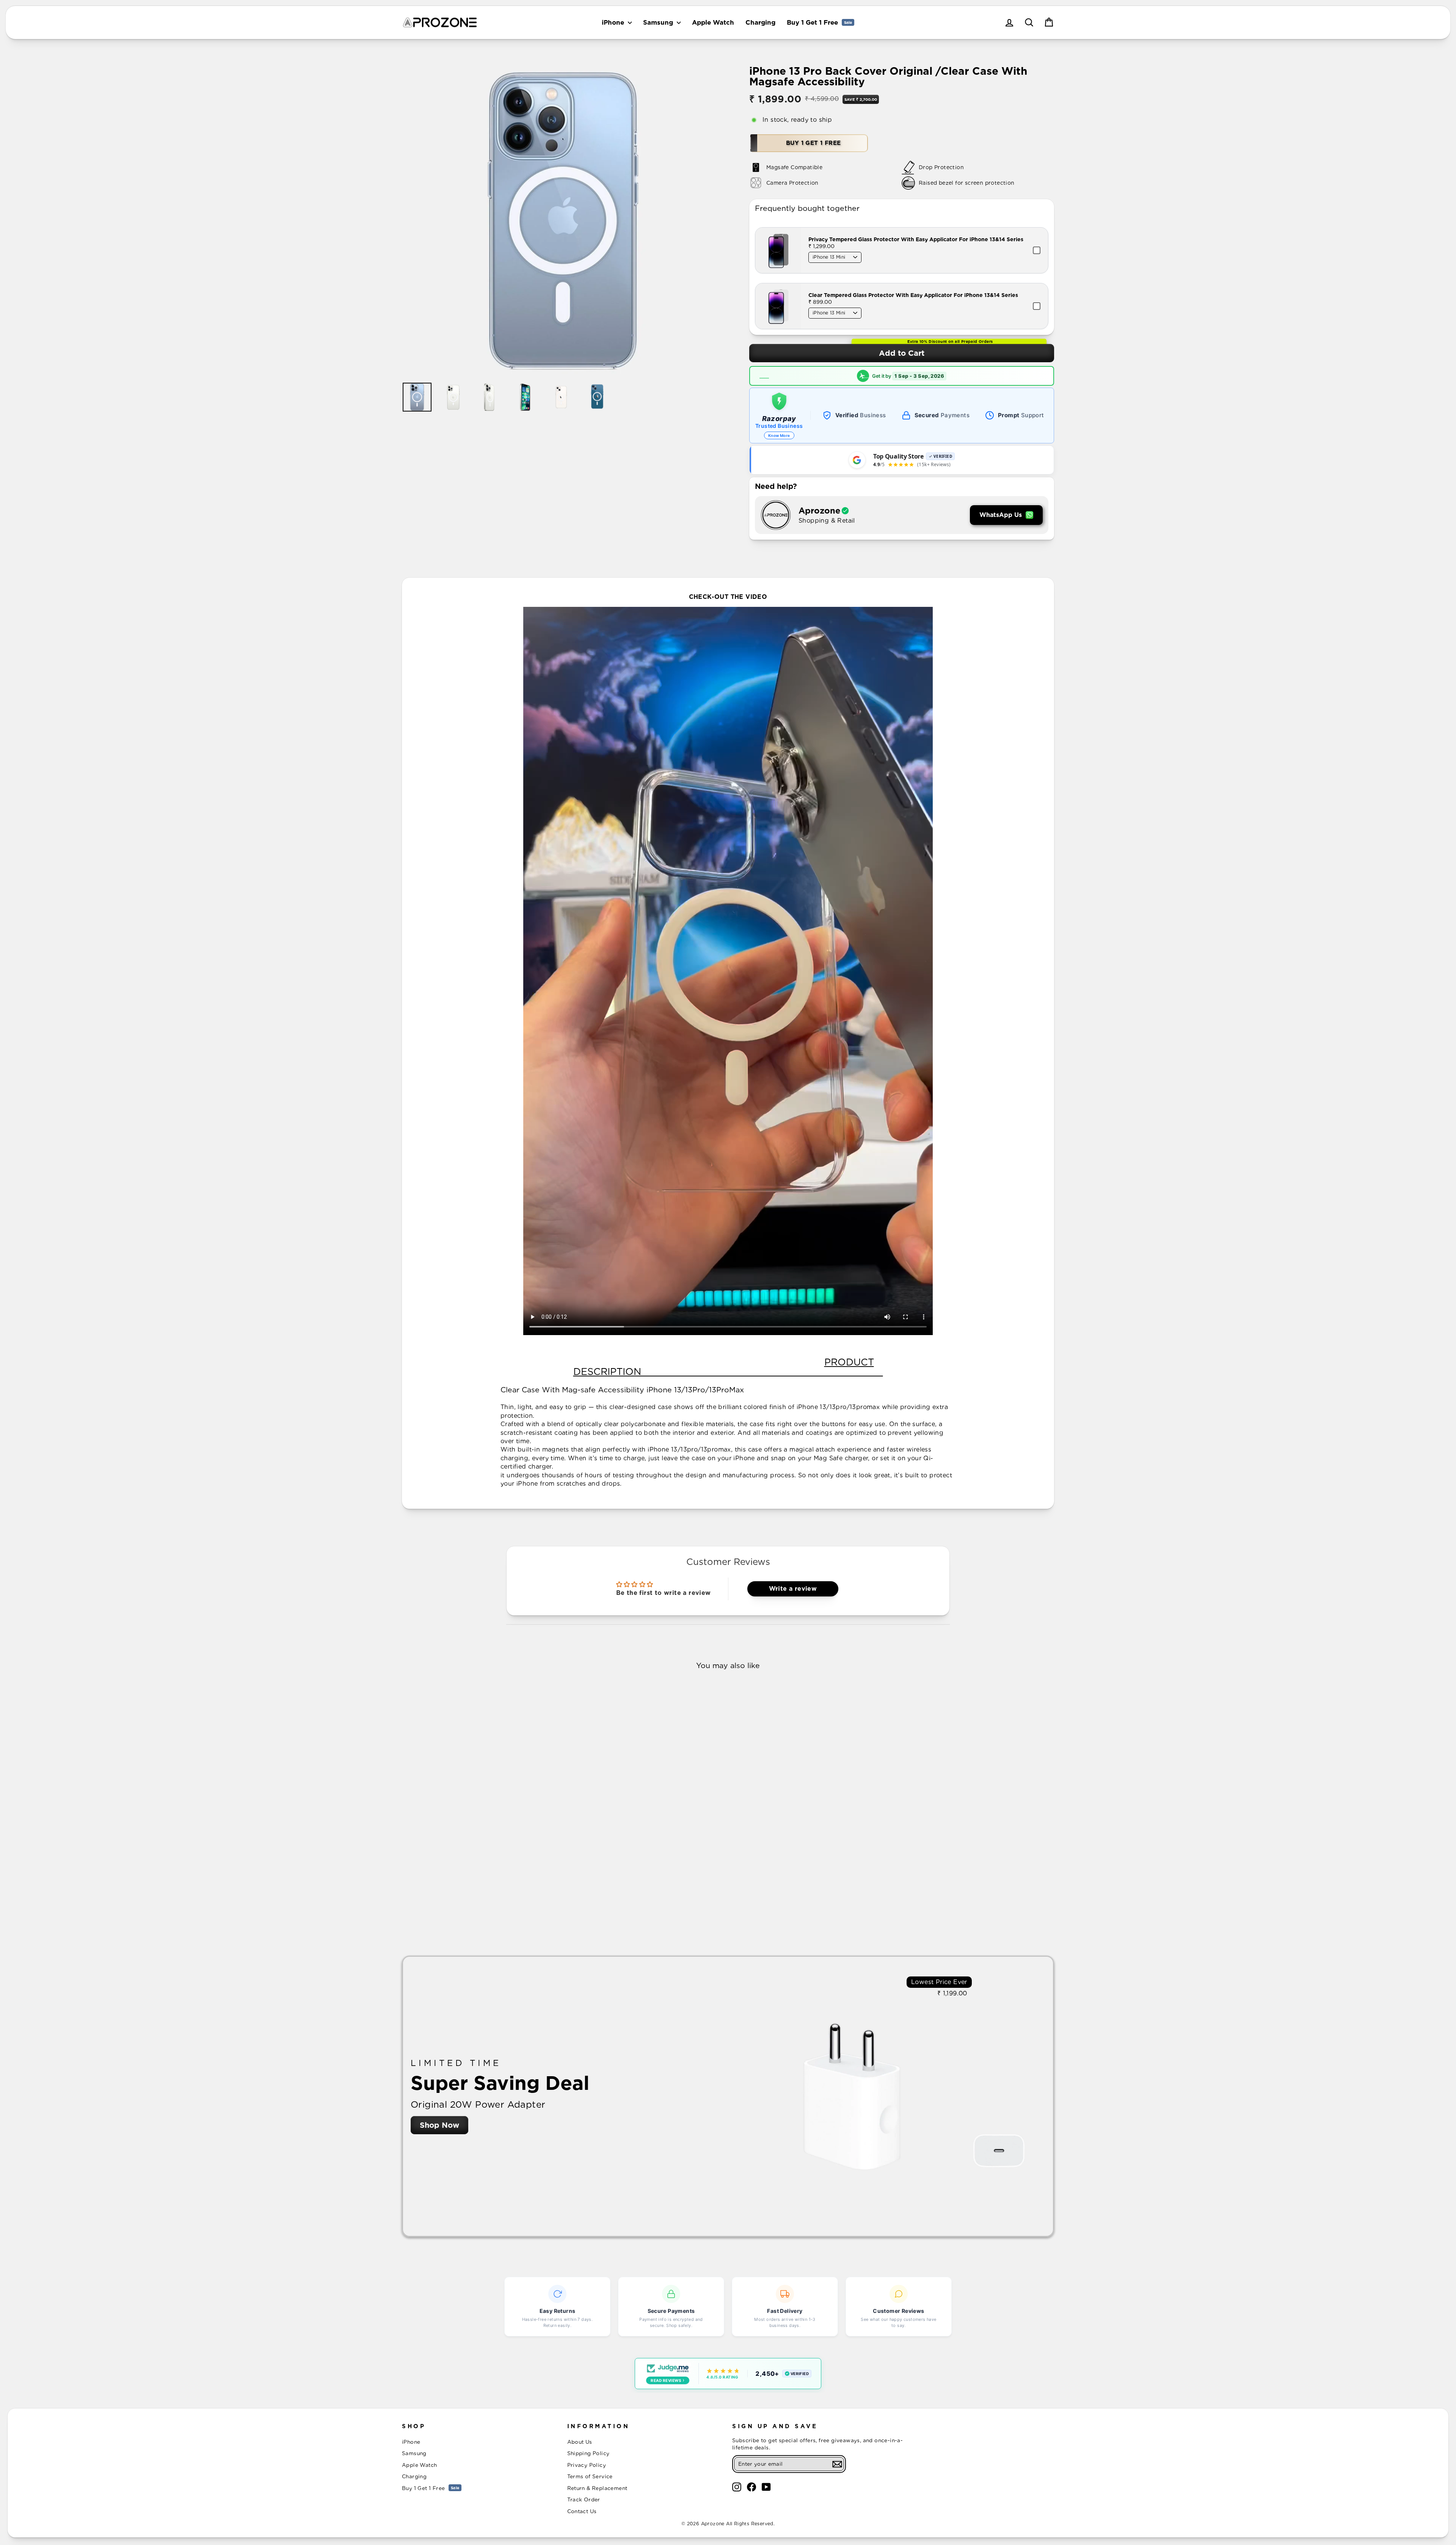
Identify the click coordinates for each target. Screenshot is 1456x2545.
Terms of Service (590, 2476)
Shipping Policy (588, 2453)
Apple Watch (713, 22)
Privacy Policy (587, 2465)
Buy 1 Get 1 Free (819, 22)
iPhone (614, 22)
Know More (779, 435)
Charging (760, 22)
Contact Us (582, 2511)
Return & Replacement (597, 2488)
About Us (580, 2442)
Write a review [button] (793, 1589)
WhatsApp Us (1001, 515)
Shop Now (439, 2125)
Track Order (584, 2499)
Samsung (659, 22)
